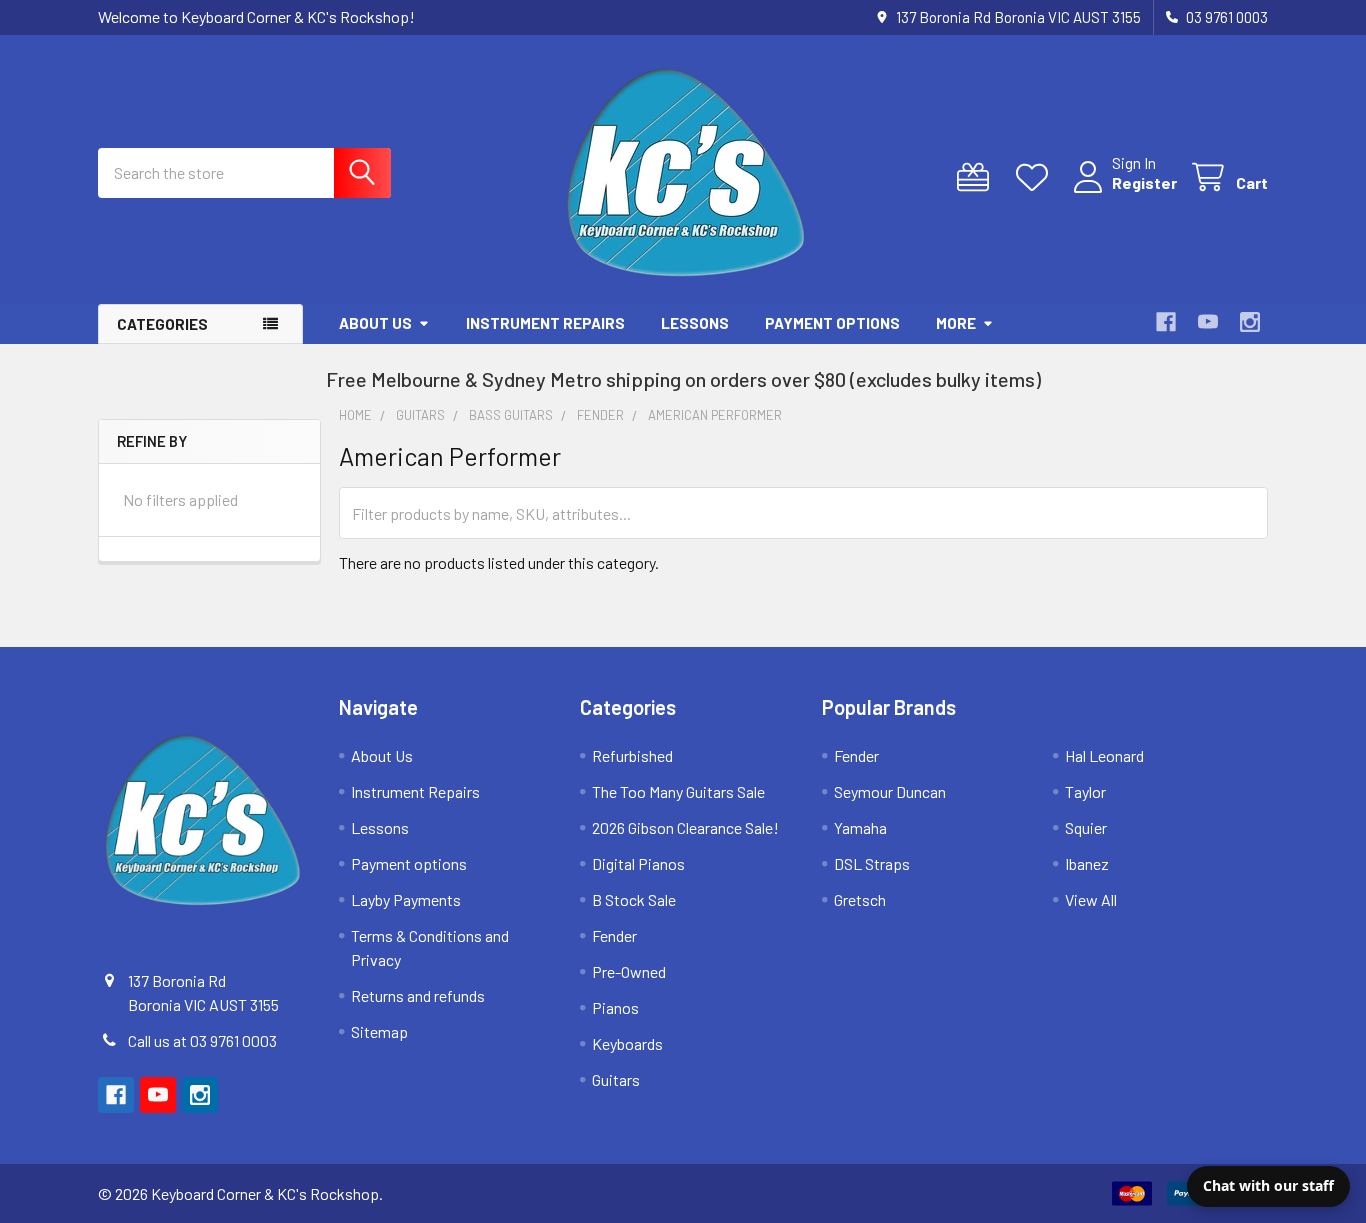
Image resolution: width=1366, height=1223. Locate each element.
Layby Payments (406, 899)
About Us (375, 323)
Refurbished (632, 755)
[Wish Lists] (1036, 177)
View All (1091, 899)
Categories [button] (162, 324)
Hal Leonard (1104, 755)
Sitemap (379, 1031)
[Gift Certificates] (977, 177)
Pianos (615, 1007)
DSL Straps (872, 863)
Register (1144, 182)
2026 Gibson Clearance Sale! (685, 827)
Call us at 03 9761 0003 (202, 1040)
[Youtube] (1208, 322)
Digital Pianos (638, 863)
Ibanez (1087, 863)
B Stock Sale (634, 899)
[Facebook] (1166, 322)
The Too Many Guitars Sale (678, 791)
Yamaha (860, 827)
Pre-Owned (629, 971)
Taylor (1085, 791)
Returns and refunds (418, 995)
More (956, 323)
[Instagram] (1250, 322)
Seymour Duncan (890, 791)
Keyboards (627, 1043)
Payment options (832, 323)
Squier (1086, 827)
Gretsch (860, 899)
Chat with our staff (1268, 1185)
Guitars (616, 1079)
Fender (614, 935)
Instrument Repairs (545, 323)
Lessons (695, 323)
